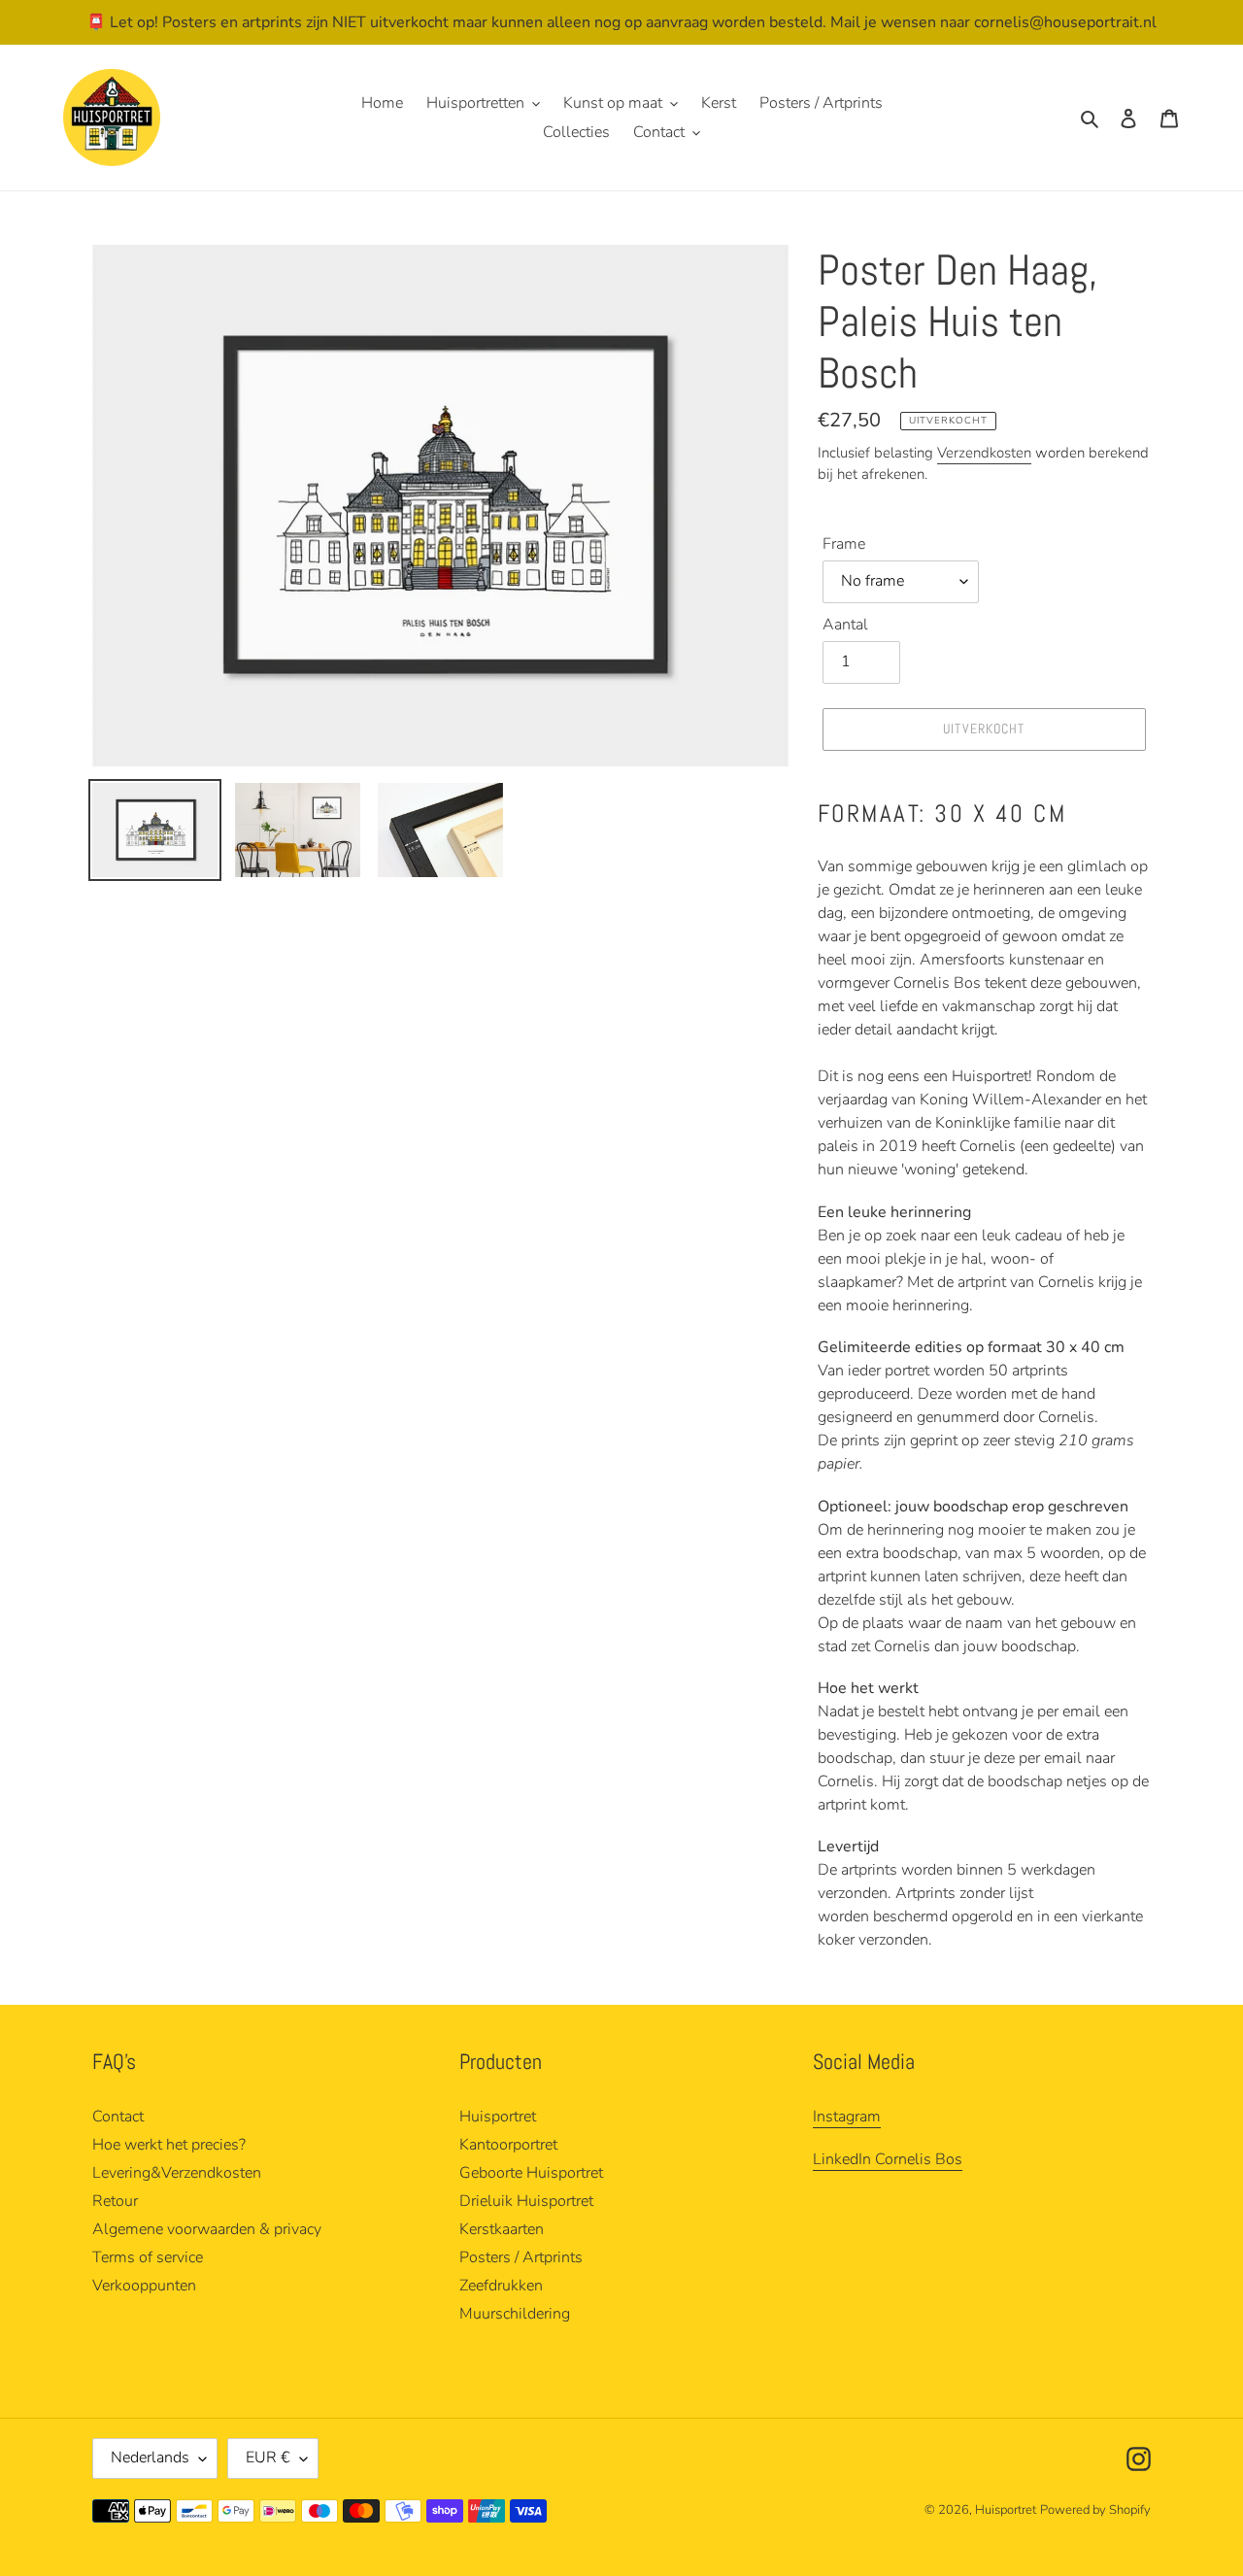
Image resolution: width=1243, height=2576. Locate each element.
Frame (844, 544)
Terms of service (148, 2257)
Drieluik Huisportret (526, 2201)
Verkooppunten (144, 2286)
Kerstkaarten (502, 2229)
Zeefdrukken (501, 2286)
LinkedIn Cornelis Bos (888, 2159)
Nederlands (150, 2457)
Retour (115, 2201)
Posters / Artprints (521, 2257)
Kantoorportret (508, 2145)
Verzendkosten (984, 453)
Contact (118, 2117)
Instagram (847, 2117)
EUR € (268, 2457)
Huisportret (498, 2117)
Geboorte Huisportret (531, 2173)
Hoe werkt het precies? (169, 2145)
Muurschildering (515, 2314)
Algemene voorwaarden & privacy (207, 2229)
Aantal (845, 625)
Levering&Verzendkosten (177, 2173)
